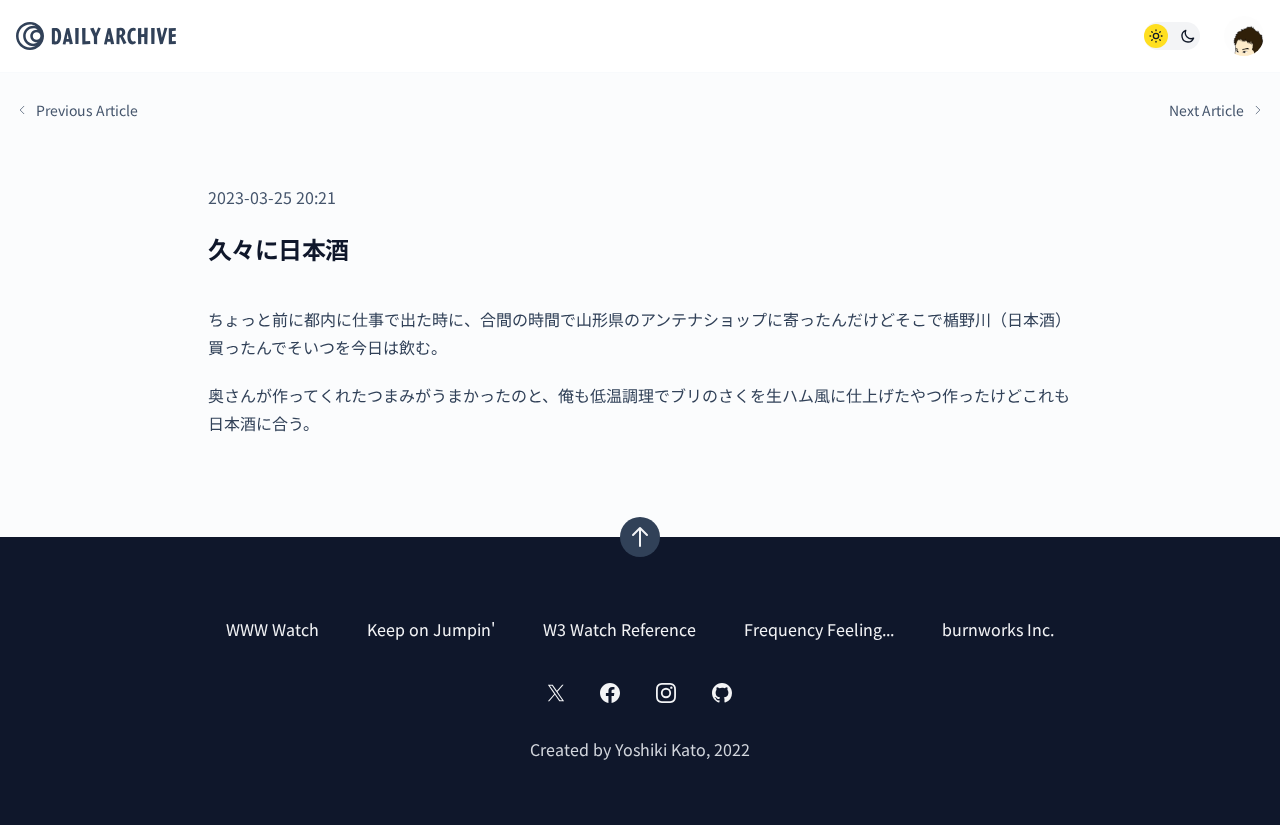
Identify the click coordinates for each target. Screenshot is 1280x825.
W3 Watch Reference (619, 629)
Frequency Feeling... (819, 629)
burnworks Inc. (998, 629)
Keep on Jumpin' (431, 629)
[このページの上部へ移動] (640, 537)
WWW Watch (272, 629)
